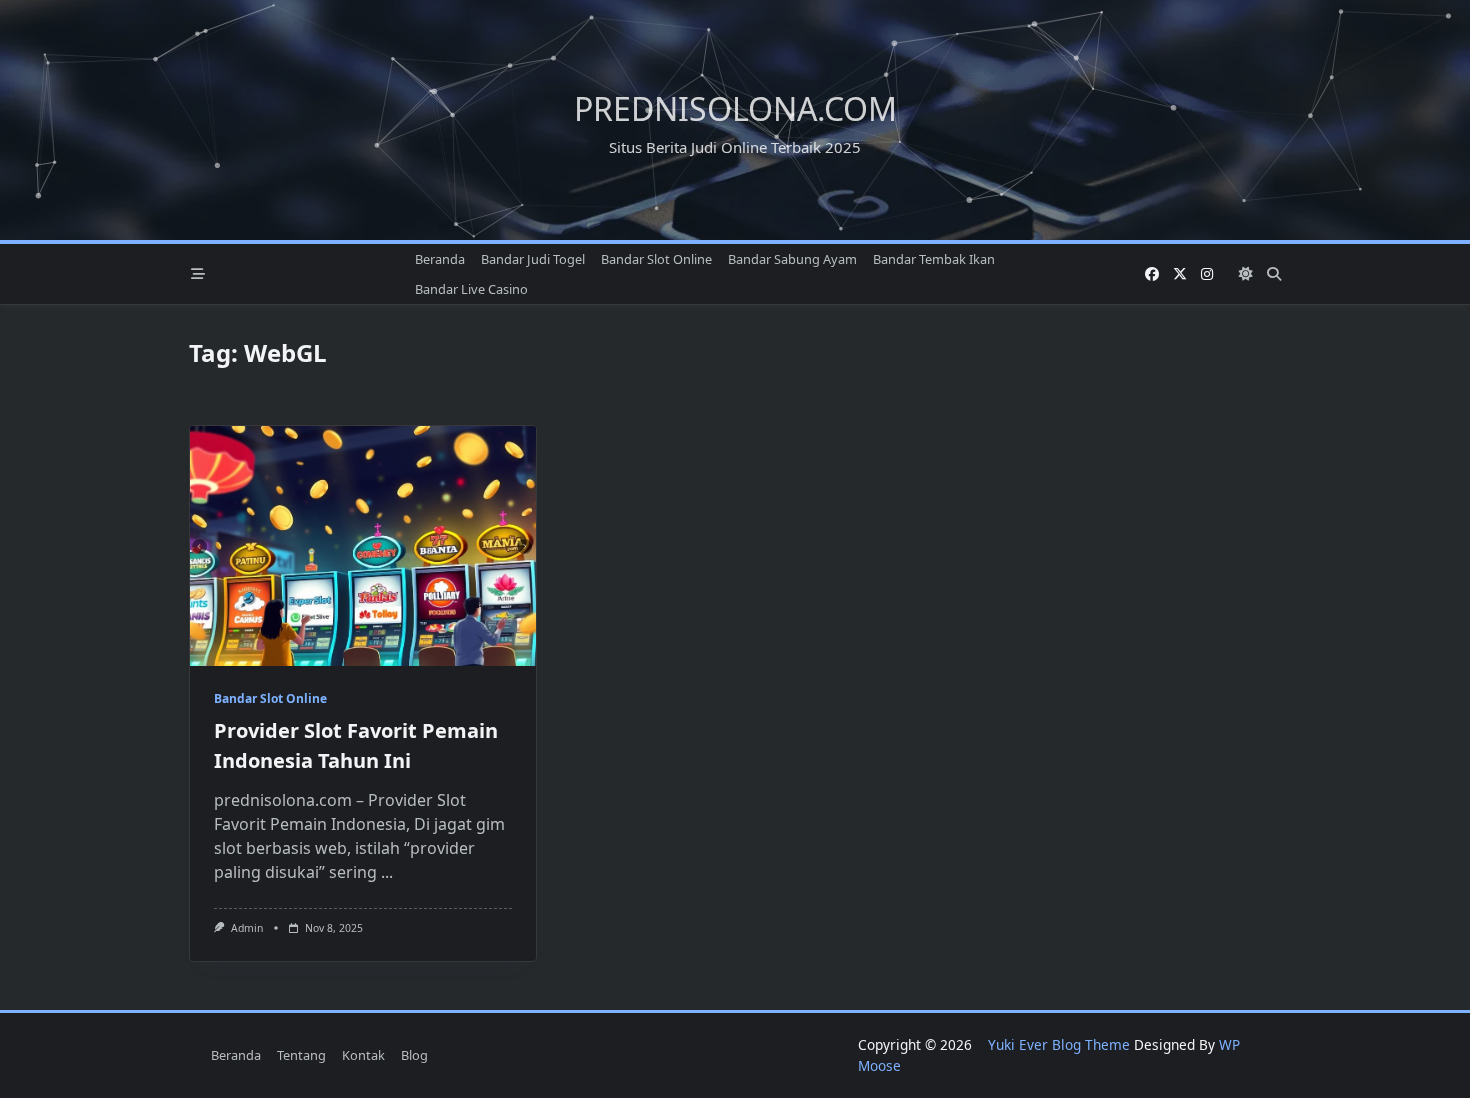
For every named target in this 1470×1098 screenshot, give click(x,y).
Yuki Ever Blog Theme (1059, 1044)
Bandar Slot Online (656, 259)
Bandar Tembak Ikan (934, 259)
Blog (414, 1055)
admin (247, 928)
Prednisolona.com (735, 108)
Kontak (363, 1055)
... (387, 872)
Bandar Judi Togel (533, 259)
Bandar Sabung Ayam (792, 259)
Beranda (440, 259)
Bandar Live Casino (471, 289)
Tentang (301, 1055)
